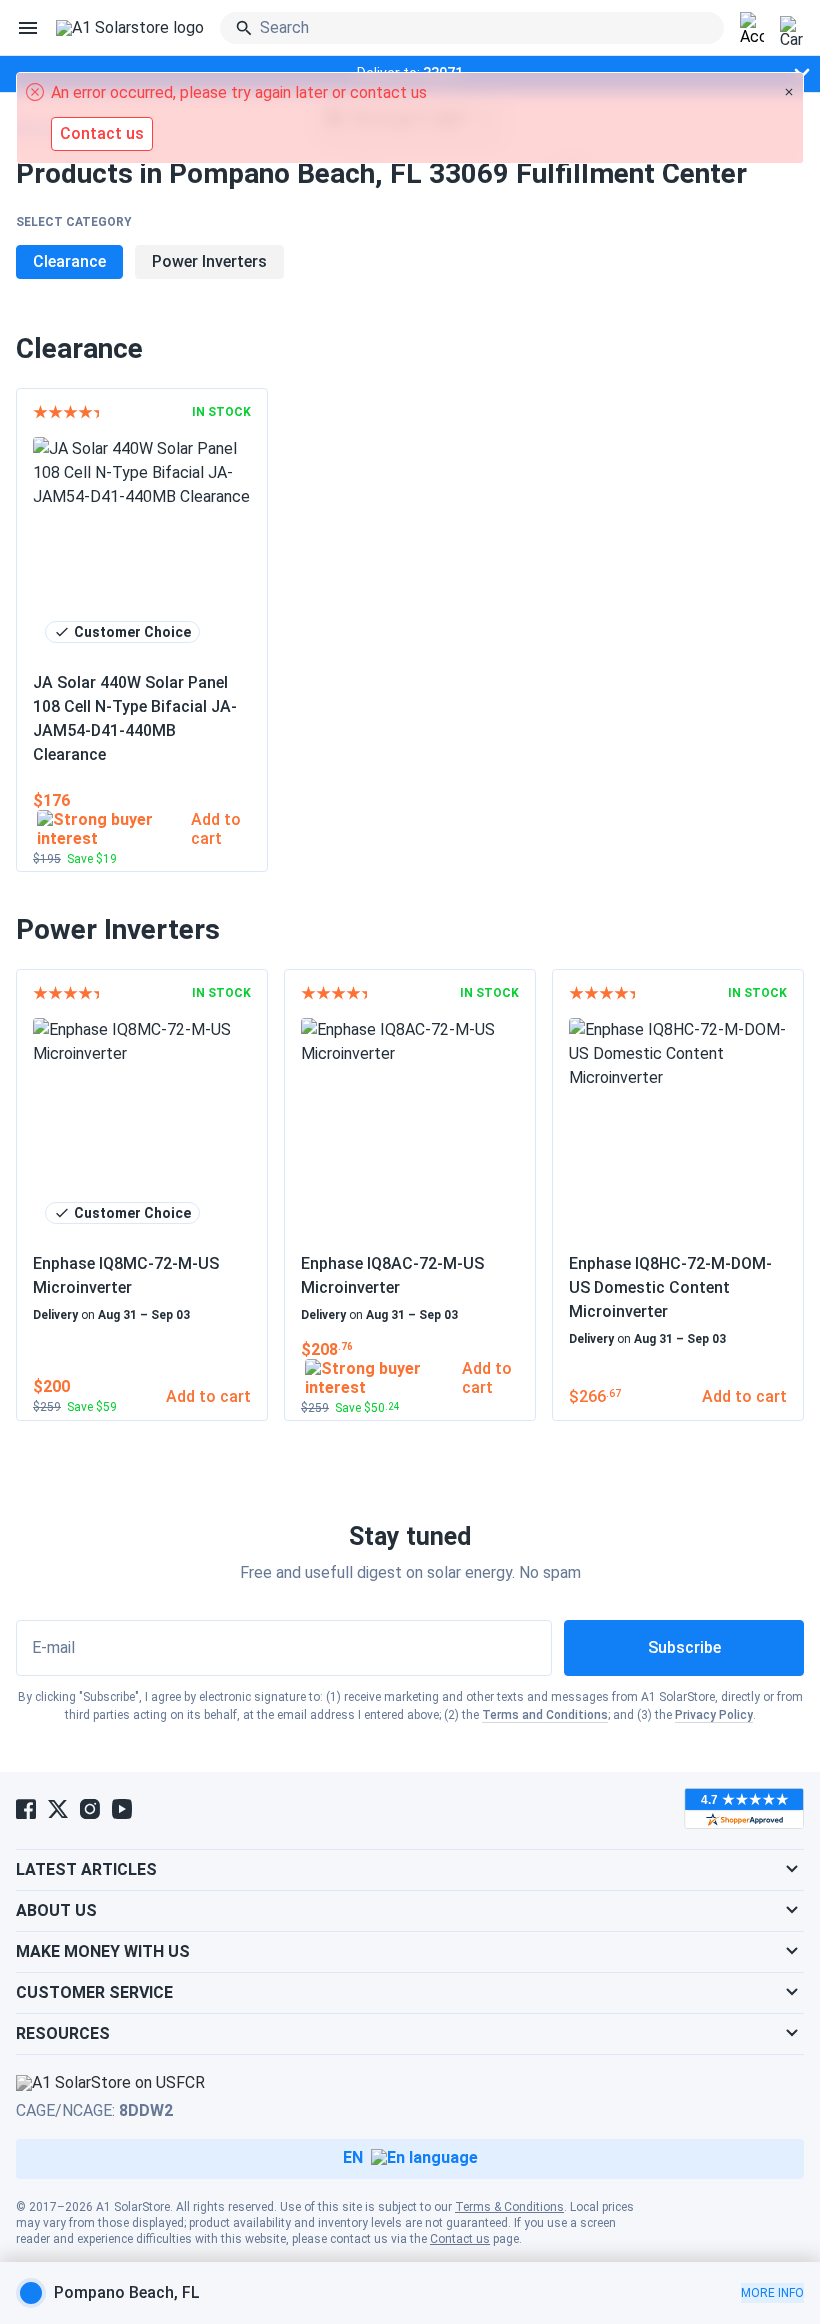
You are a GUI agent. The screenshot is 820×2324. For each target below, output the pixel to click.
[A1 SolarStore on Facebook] (26, 1809)
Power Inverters (209, 261)
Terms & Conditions (509, 2207)
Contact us (460, 2239)
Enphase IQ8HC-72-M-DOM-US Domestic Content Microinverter (670, 1287)
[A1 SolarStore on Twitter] (58, 1809)
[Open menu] (28, 28)
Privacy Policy (714, 1715)
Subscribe (684, 1647)
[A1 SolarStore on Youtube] (122, 1809)
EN (353, 2157)
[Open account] (752, 29)
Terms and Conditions (545, 1715)
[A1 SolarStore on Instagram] (90, 1809)
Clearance (69, 261)
